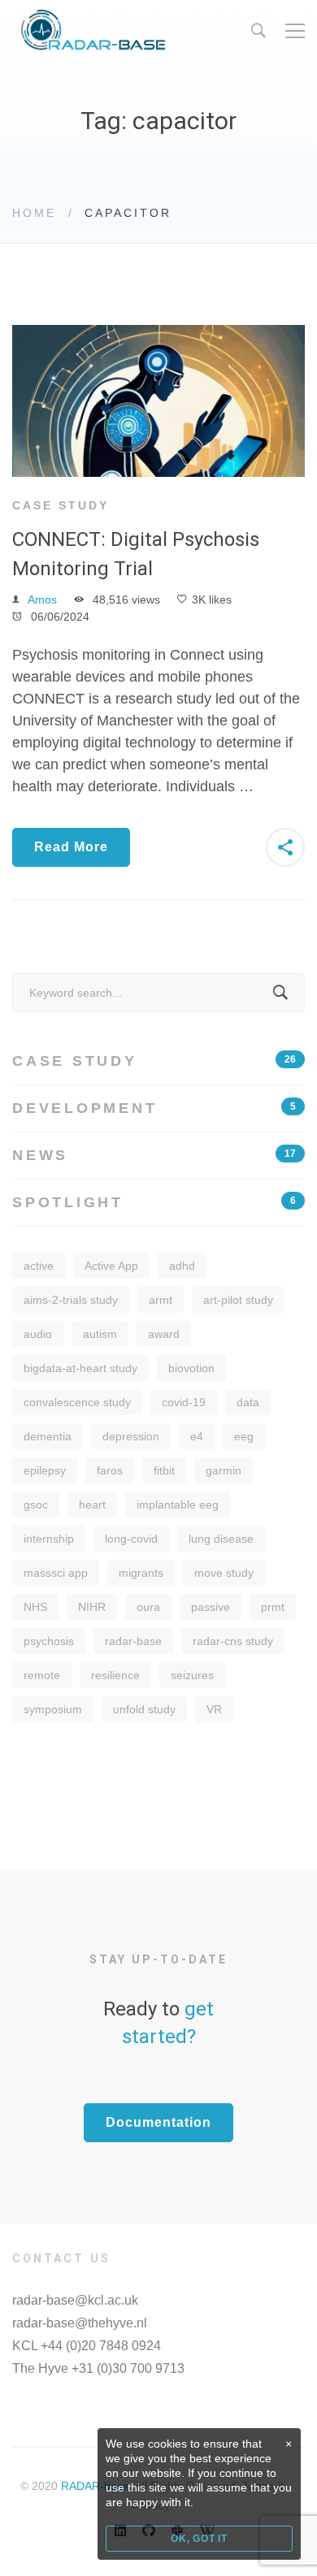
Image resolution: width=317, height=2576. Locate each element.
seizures (192, 1675)
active (39, 1266)
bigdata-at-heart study (80, 1368)
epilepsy (45, 1470)
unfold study (144, 1709)
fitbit (164, 1470)
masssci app (56, 1573)
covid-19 (184, 1402)
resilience (115, 1675)
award (164, 1334)
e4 (197, 1436)
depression (131, 1436)
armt (161, 1300)
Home (34, 213)
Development (154, 1108)
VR (214, 1709)
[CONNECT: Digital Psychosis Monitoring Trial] (158, 336)
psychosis (49, 1641)
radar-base (133, 1641)
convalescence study (77, 1402)
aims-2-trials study (71, 1300)
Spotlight (154, 1202)
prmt (273, 1607)
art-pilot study (238, 1300)
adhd (182, 1266)
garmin (224, 1470)
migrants (141, 1573)
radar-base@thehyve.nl (80, 2323)
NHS (35, 1607)
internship (49, 1539)
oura (148, 1607)
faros (110, 1470)
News (154, 1155)
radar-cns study (233, 1641)
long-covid (131, 1539)
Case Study (61, 505)
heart (92, 1504)
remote (42, 1675)
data (248, 1402)
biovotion (191, 1368)
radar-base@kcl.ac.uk (75, 2300)
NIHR (92, 1607)
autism (100, 1334)
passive (211, 1607)
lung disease (221, 1539)
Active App (111, 1266)
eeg (244, 1436)
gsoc (36, 1504)
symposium (53, 1709)
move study (224, 1573)
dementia (48, 1436)
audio (38, 1334)
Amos (42, 600)
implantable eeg (178, 1504)
